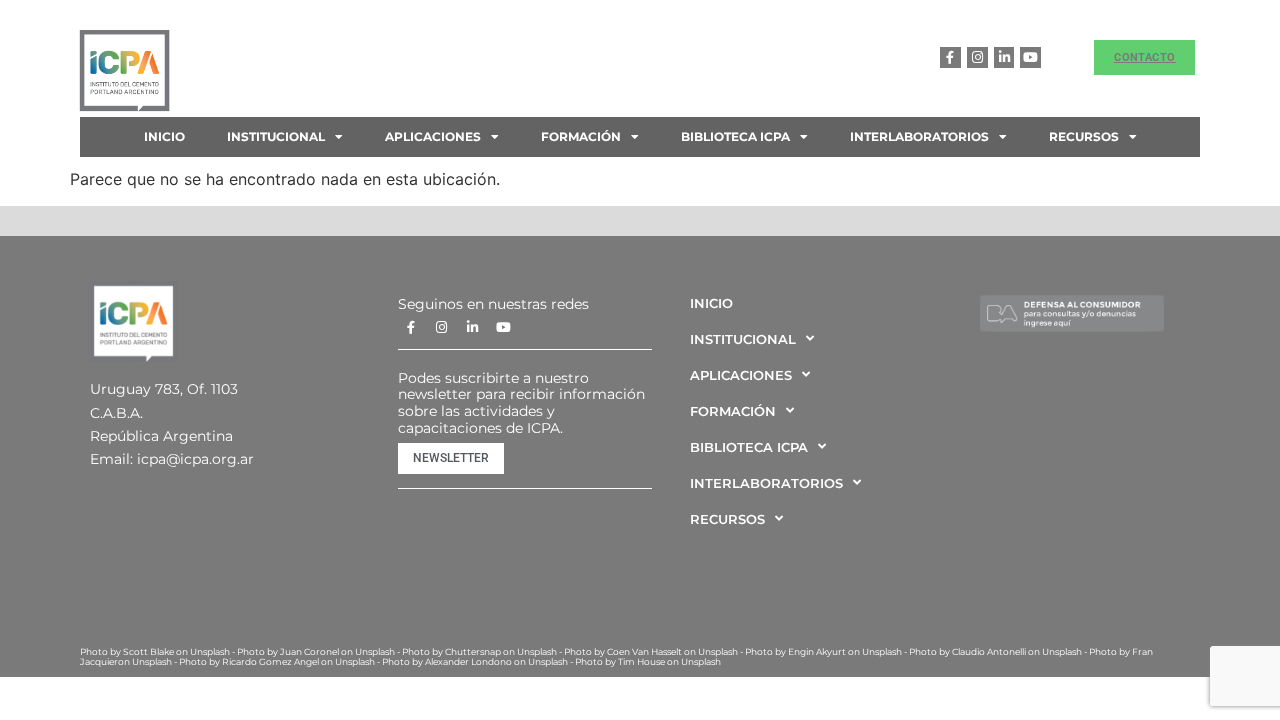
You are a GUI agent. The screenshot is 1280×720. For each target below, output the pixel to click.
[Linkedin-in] (1004, 57)
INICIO (164, 136)
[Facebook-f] (950, 57)
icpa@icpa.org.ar (195, 459)
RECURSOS (1084, 136)
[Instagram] (977, 57)
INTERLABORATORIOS (919, 136)
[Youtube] (1030, 57)
